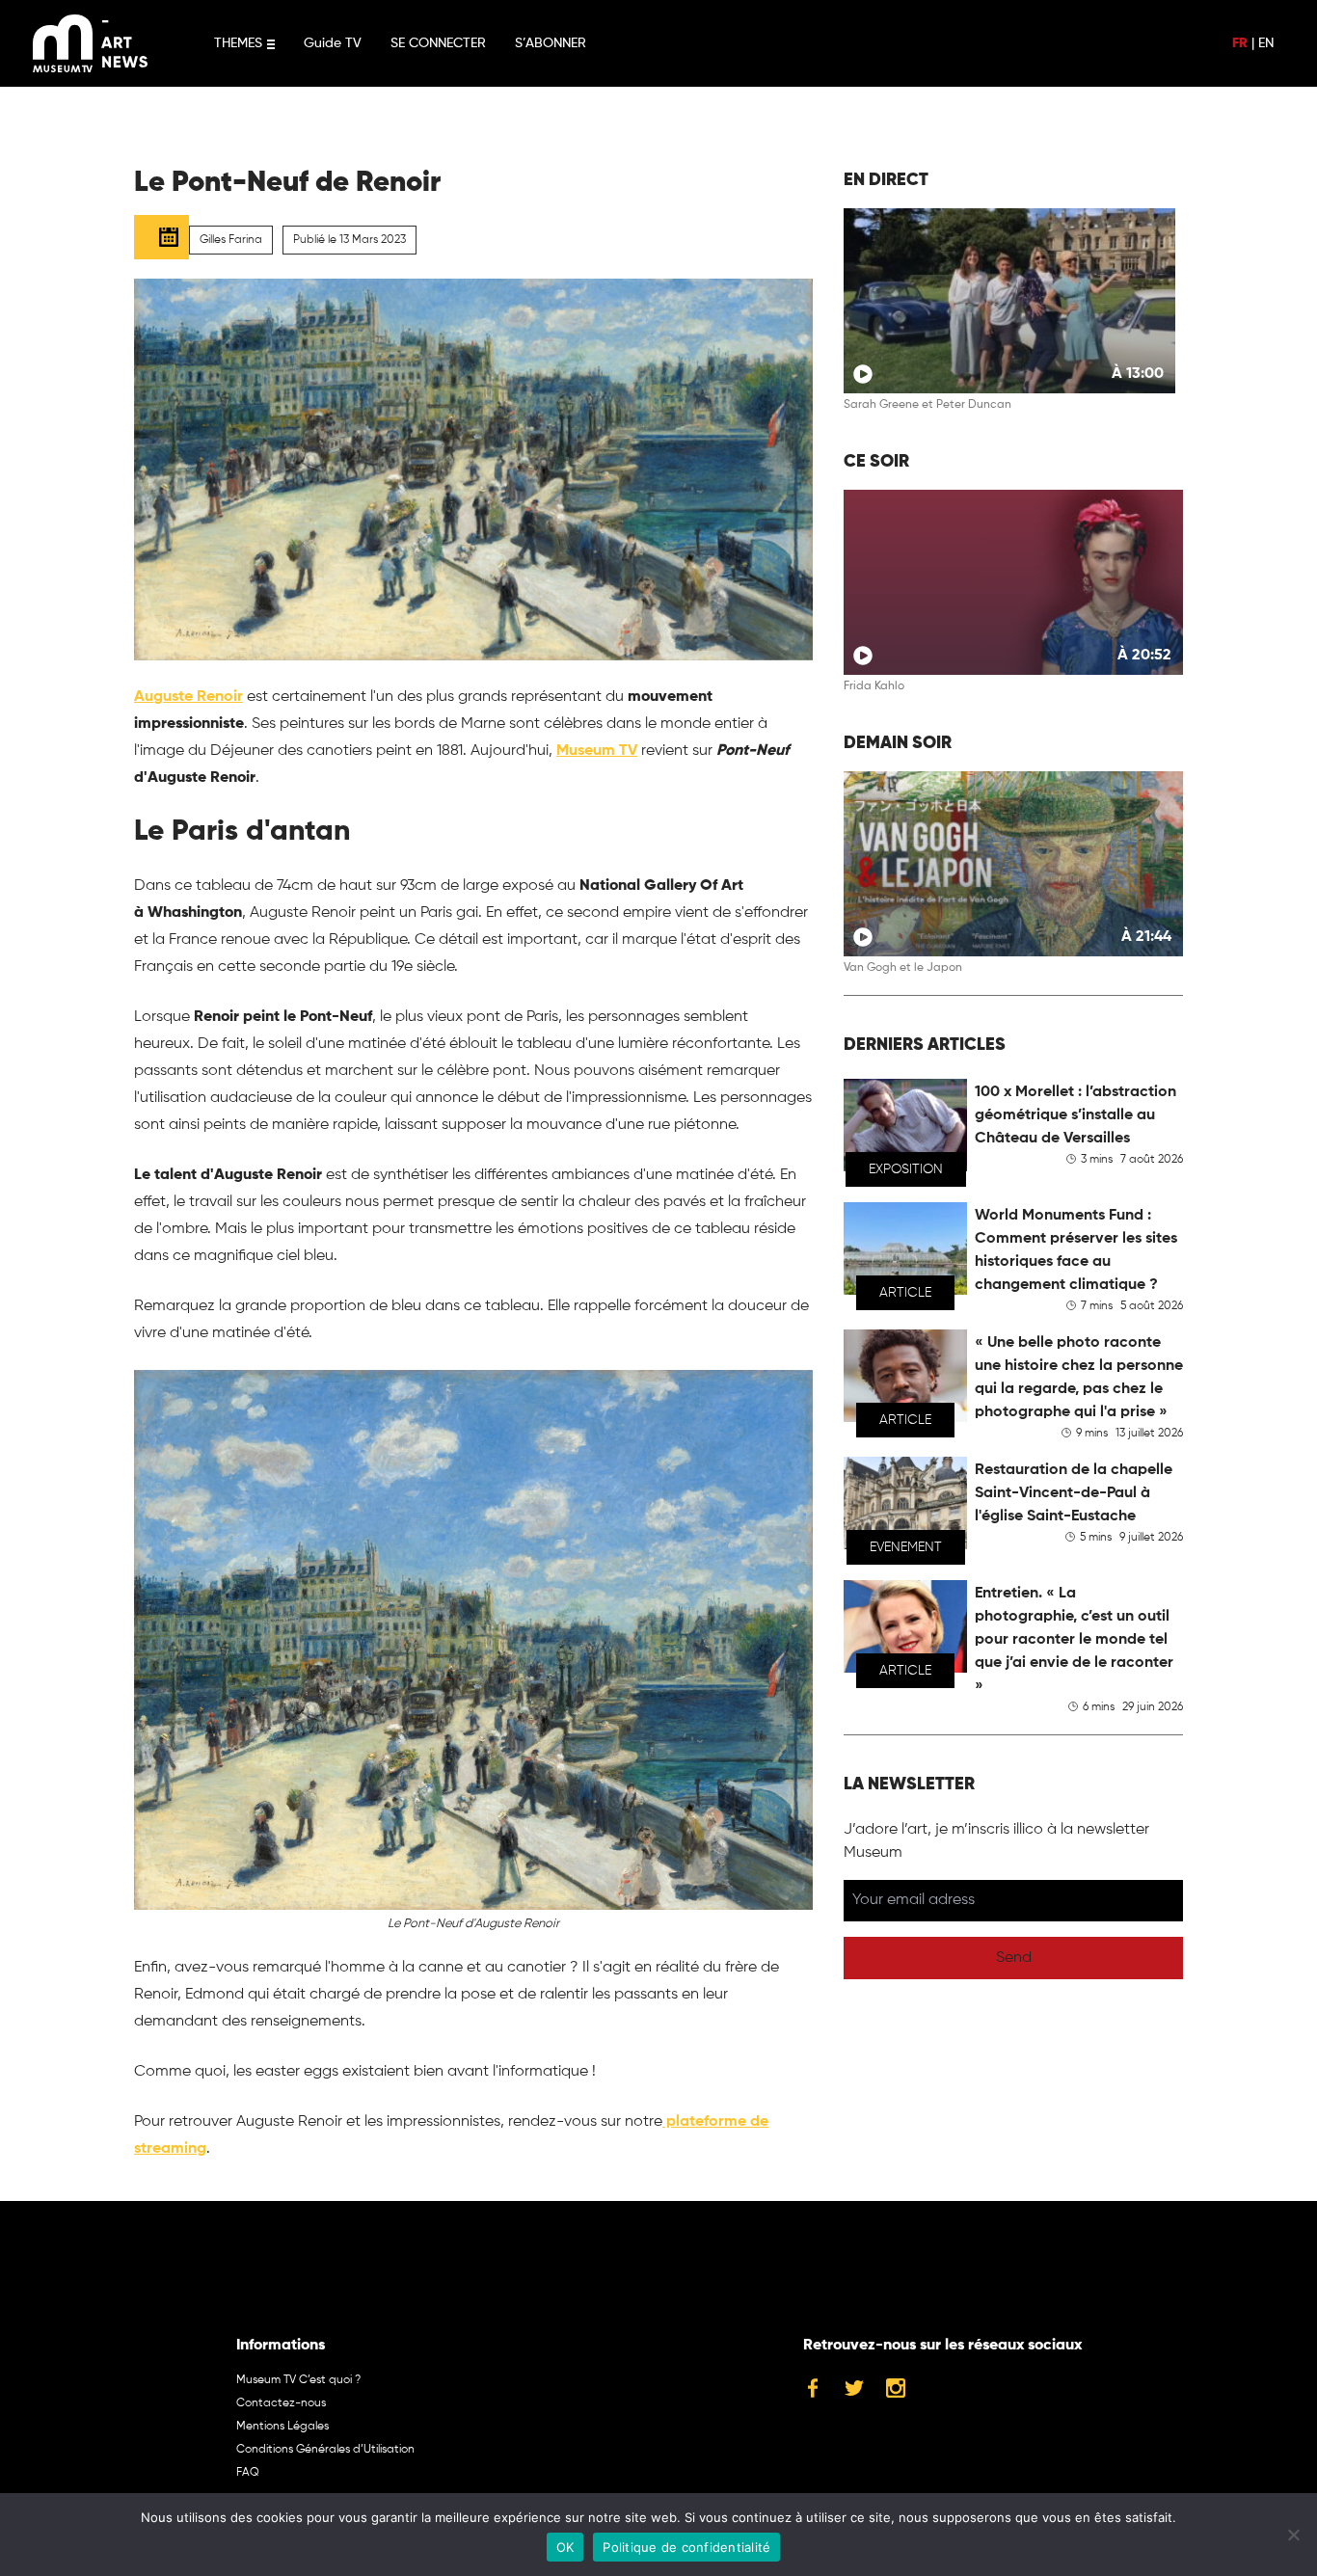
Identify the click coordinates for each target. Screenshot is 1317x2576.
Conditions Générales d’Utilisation (325, 2450)
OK (565, 2547)
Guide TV (333, 43)
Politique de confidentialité (686, 2547)
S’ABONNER (551, 43)
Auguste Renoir (188, 697)
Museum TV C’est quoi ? (298, 2380)
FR (1240, 43)
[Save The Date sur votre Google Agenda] (161, 237)
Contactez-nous (281, 2403)
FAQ (248, 2473)
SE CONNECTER (438, 43)
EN (1266, 43)
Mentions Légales (282, 2427)
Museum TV (597, 751)
